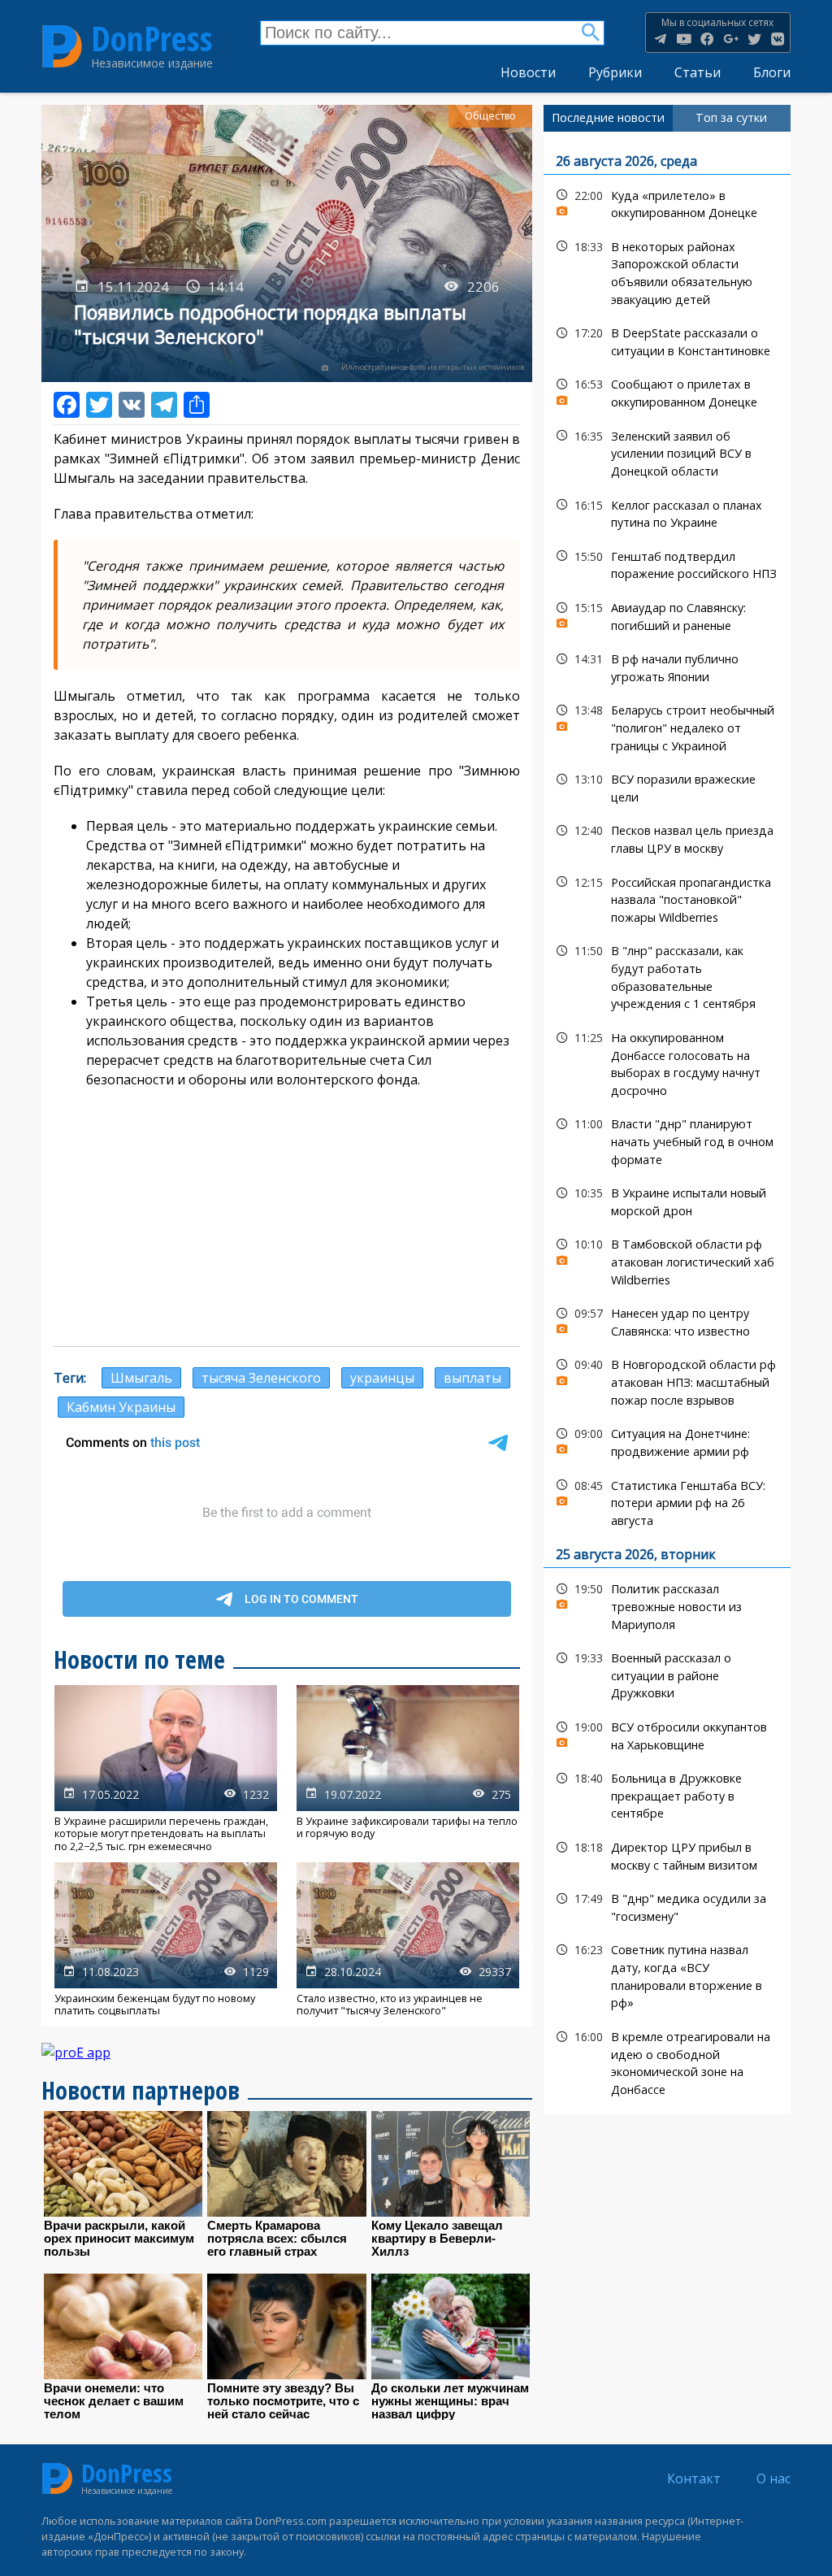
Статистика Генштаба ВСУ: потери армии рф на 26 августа (667, 1501)
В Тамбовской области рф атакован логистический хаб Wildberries (667, 1260)
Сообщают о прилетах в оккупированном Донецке (667, 391)
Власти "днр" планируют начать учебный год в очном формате (667, 1140)
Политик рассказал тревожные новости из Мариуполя (667, 1605)
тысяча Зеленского (261, 1378)
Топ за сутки (731, 117)
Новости (528, 72)
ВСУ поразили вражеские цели (667, 786)
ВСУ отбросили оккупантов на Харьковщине (667, 1734)
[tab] (608, 118)
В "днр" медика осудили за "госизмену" (667, 1905)
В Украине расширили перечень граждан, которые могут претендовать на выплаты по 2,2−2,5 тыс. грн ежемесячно (166, 1769)
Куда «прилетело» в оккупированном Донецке (667, 202)
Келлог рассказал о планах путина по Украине (667, 512)
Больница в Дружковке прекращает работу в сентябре (667, 1794)
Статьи (698, 72)
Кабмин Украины (121, 1407)
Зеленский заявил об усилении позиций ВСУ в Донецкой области (667, 452)
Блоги (772, 72)
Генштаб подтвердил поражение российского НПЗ (667, 563)
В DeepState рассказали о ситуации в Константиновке (667, 340)
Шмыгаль (141, 1378)
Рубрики (615, 72)
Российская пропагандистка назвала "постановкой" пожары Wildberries (667, 898)
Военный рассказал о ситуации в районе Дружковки (667, 1674)
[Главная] (62, 46)
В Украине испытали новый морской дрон (667, 1200)
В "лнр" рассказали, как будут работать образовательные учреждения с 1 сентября (667, 975)
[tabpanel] (667, 1123)
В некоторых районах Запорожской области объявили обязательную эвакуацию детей (667, 271)
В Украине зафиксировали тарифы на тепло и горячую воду (408, 1769)
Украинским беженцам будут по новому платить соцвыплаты (166, 1940)
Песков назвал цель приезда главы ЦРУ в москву (667, 837)
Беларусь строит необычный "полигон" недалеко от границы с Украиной (667, 726)
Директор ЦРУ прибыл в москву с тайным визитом (667, 1854)
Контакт (694, 2478)
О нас (773, 2478)
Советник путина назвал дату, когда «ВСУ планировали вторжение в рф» (667, 1974)
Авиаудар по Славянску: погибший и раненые (667, 615)
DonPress (152, 39)
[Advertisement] (287, 1216)
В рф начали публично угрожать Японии (667, 666)
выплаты (472, 1378)
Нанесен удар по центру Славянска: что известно (667, 1320)
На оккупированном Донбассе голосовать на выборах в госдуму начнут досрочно (667, 1062)
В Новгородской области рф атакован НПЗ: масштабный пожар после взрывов (667, 1380)
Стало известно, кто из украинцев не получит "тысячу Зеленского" (408, 1940)
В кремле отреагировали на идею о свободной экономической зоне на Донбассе (667, 2061)
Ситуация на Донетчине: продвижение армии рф (667, 1440)
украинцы (382, 1378)
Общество (490, 116)
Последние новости (608, 117)
